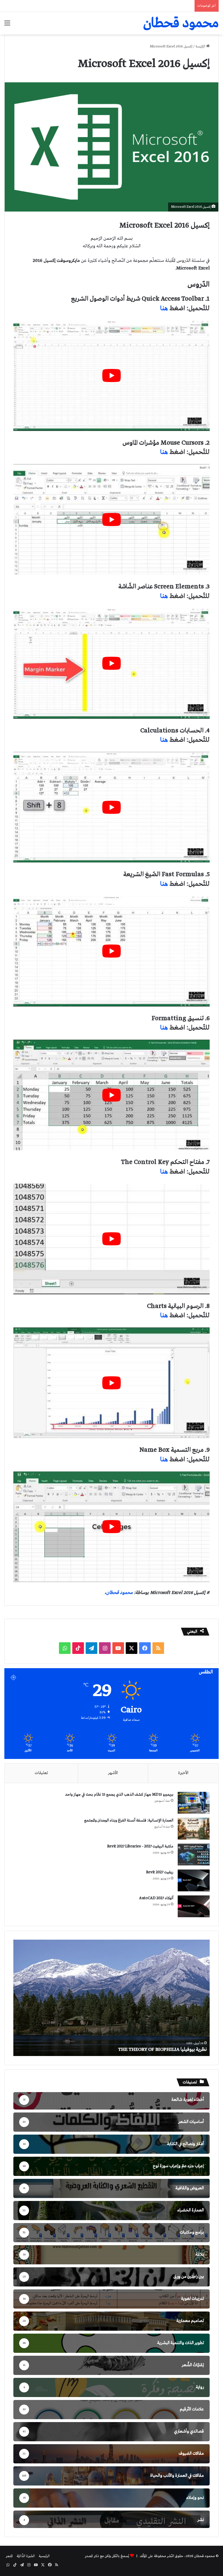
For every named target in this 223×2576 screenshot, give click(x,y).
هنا (164, 308)
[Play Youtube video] (111, 376)
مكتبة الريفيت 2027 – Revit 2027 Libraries (140, 1846)
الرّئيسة (201, 47)
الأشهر (113, 1773)
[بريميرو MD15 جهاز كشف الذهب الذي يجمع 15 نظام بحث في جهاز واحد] (194, 1803)
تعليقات (41, 1773)
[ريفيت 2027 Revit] (194, 1880)
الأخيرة (183, 1773)
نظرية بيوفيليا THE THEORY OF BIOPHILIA (162, 2049)
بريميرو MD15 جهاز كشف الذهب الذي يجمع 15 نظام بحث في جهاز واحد (119, 1795)
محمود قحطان (119, 1593)
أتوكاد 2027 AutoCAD (156, 1898)
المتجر (9, 2556)
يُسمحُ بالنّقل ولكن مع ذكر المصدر (107, 2556)
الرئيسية (44, 2556)
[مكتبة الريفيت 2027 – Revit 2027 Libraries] (194, 1855)
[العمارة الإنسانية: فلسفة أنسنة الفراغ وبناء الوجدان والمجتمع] (194, 1829)
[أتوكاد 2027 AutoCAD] (194, 1906)
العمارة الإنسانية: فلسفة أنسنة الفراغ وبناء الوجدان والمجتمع (129, 1820)
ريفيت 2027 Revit (160, 1872)
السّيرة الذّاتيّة (26, 2556)
